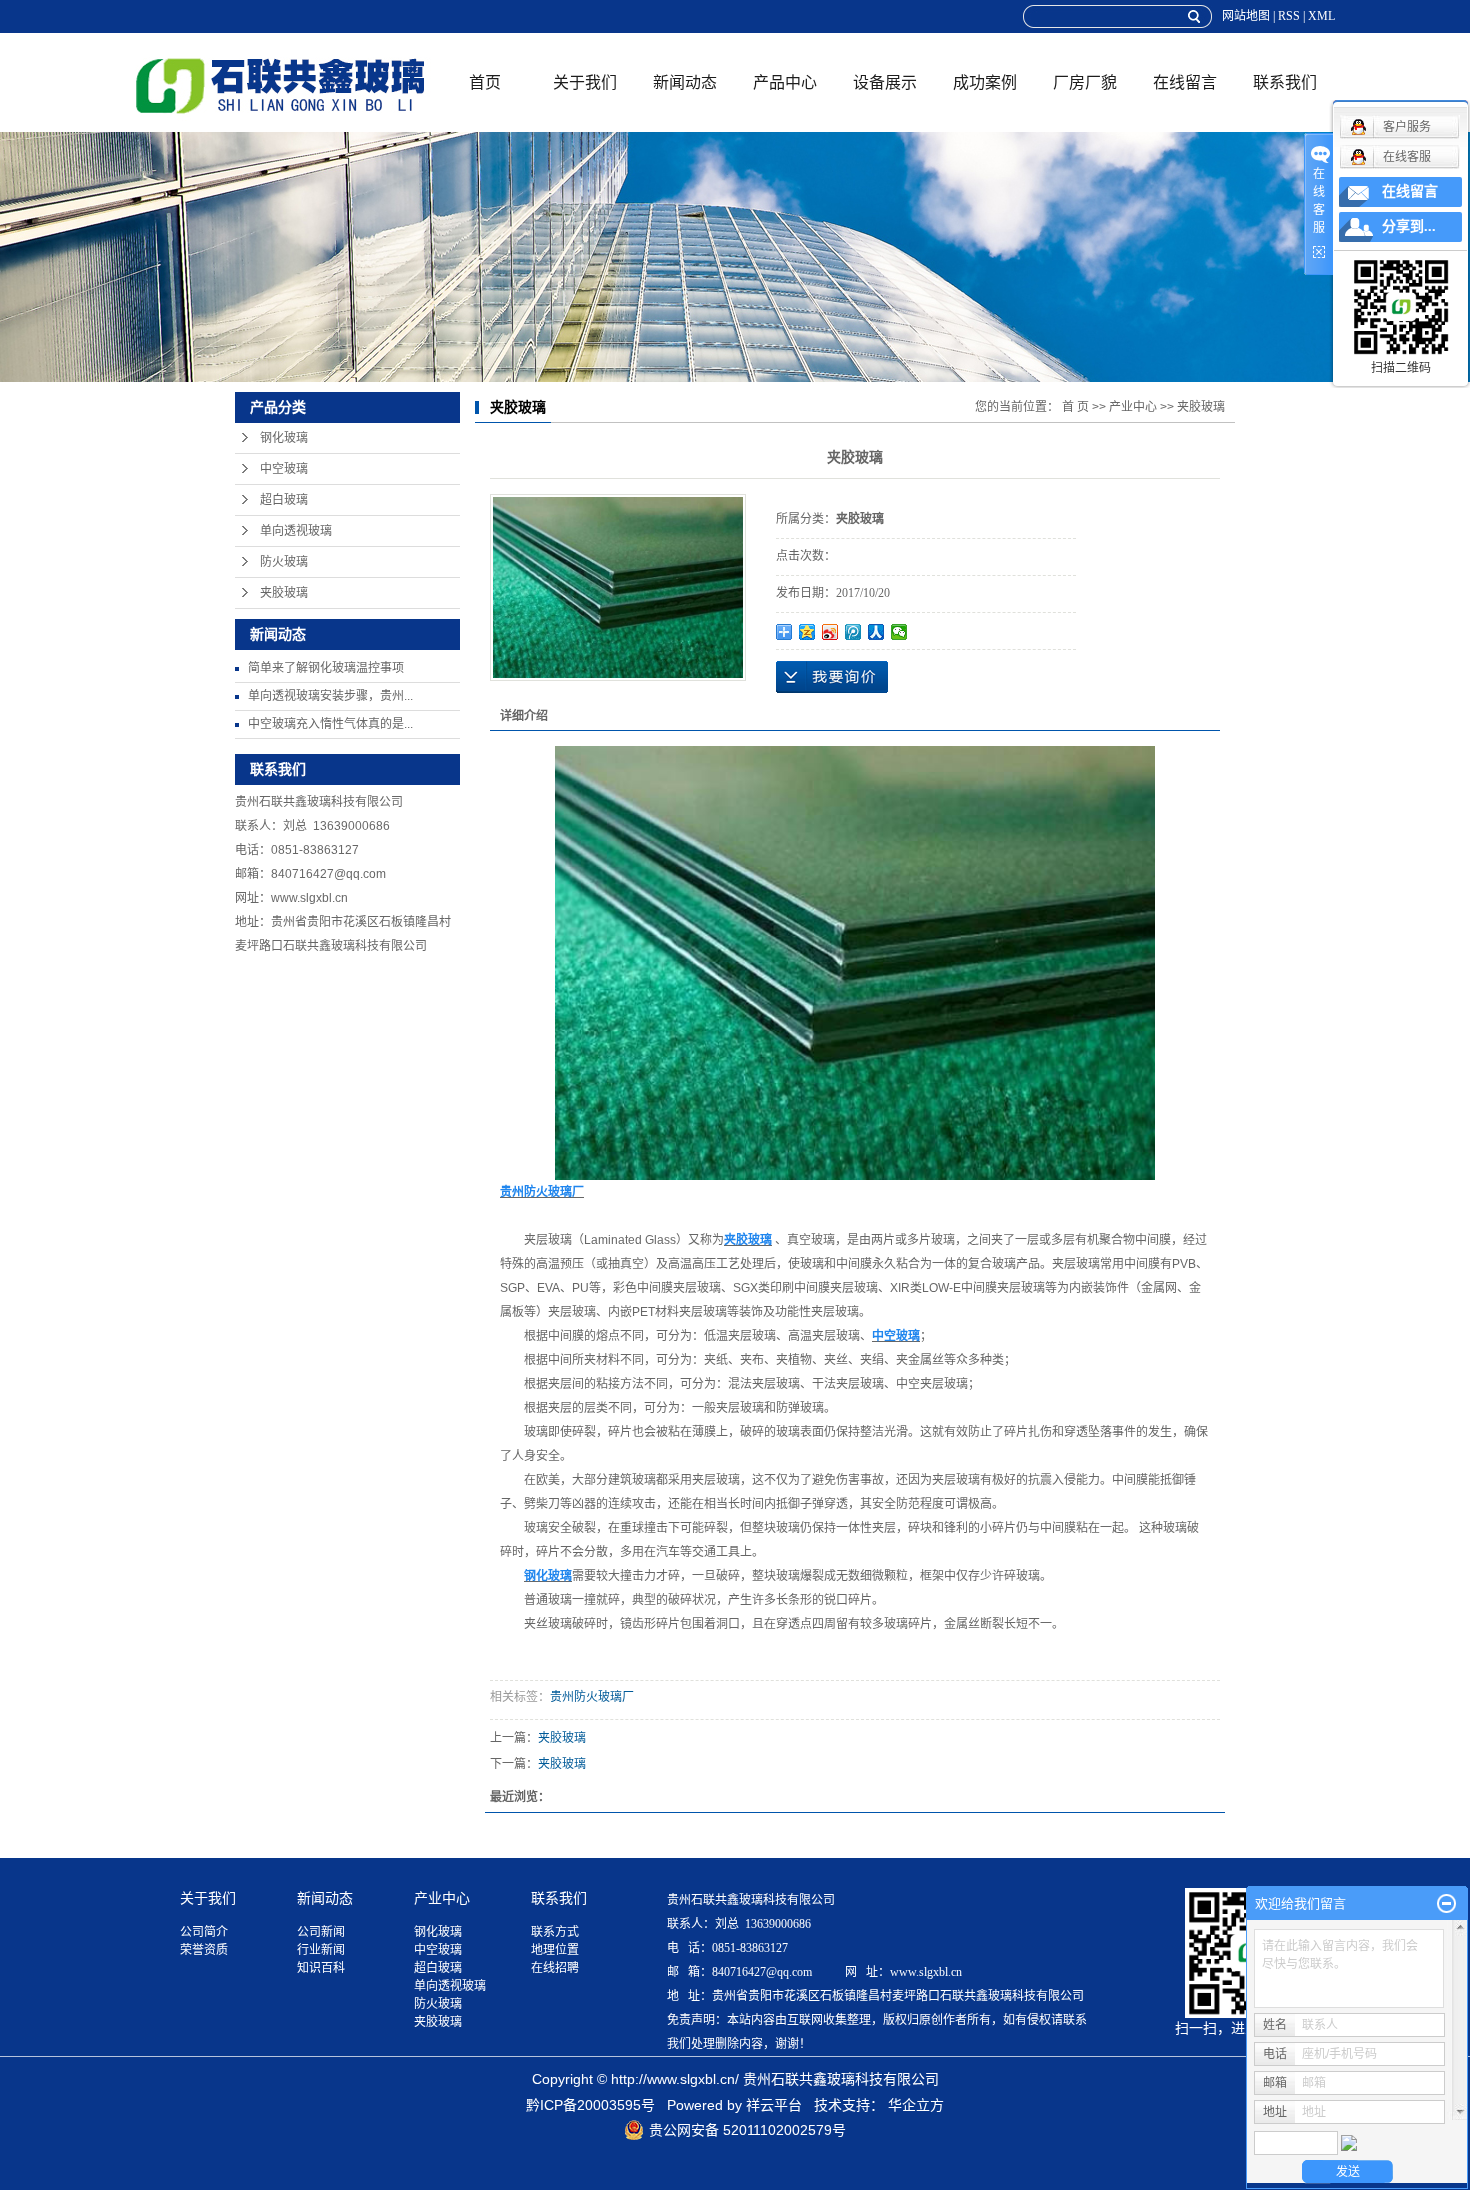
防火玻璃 (284, 562)
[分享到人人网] (876, 632)
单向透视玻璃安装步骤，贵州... (330, 696)
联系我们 (1285, 82)
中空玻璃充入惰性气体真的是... (330, 724)
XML (1321, 16)
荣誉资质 (204, 1950)
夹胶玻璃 (284, 593)
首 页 (1075, 407)
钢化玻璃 (284, 438)
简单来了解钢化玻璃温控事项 (326, 668)
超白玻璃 (284, 500)
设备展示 (885, 82)
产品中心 (785, 82)
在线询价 (832, 677)
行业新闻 (321, 1950)
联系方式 (555, 1932)
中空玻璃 (284, 469)
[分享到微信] (899, 632)
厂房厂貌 (1085, 82)
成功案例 (985, 82)
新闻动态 (685, 82)
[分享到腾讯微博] (853, 632)
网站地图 (1246, 16)
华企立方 (916, 2105)
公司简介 (204, 1932)
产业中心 (1133, 407)
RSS (1289, 16)
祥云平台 (774, 2105)
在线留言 (1185, 82)
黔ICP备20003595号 (590, 2105)
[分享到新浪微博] (830, 632)
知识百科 (321, 1968)
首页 (485, 82)
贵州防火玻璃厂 (592, 1697)
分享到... (1409, 226)
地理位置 (555, 1950)
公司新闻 (321, 1932)
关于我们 (585, 82)
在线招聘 (555, 1968)
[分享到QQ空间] (807, 632)
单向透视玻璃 (296, 531)
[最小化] (1446, 1904)
